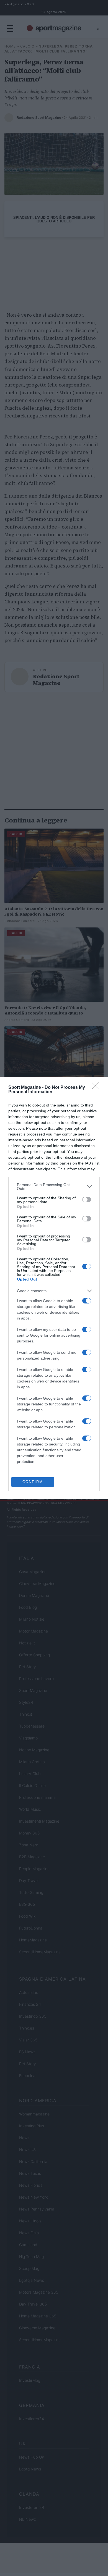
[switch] (87, 1200)
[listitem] (54, 1187)
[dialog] (54, 1288)
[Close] (97, 1088)
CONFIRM (33, 1482)
